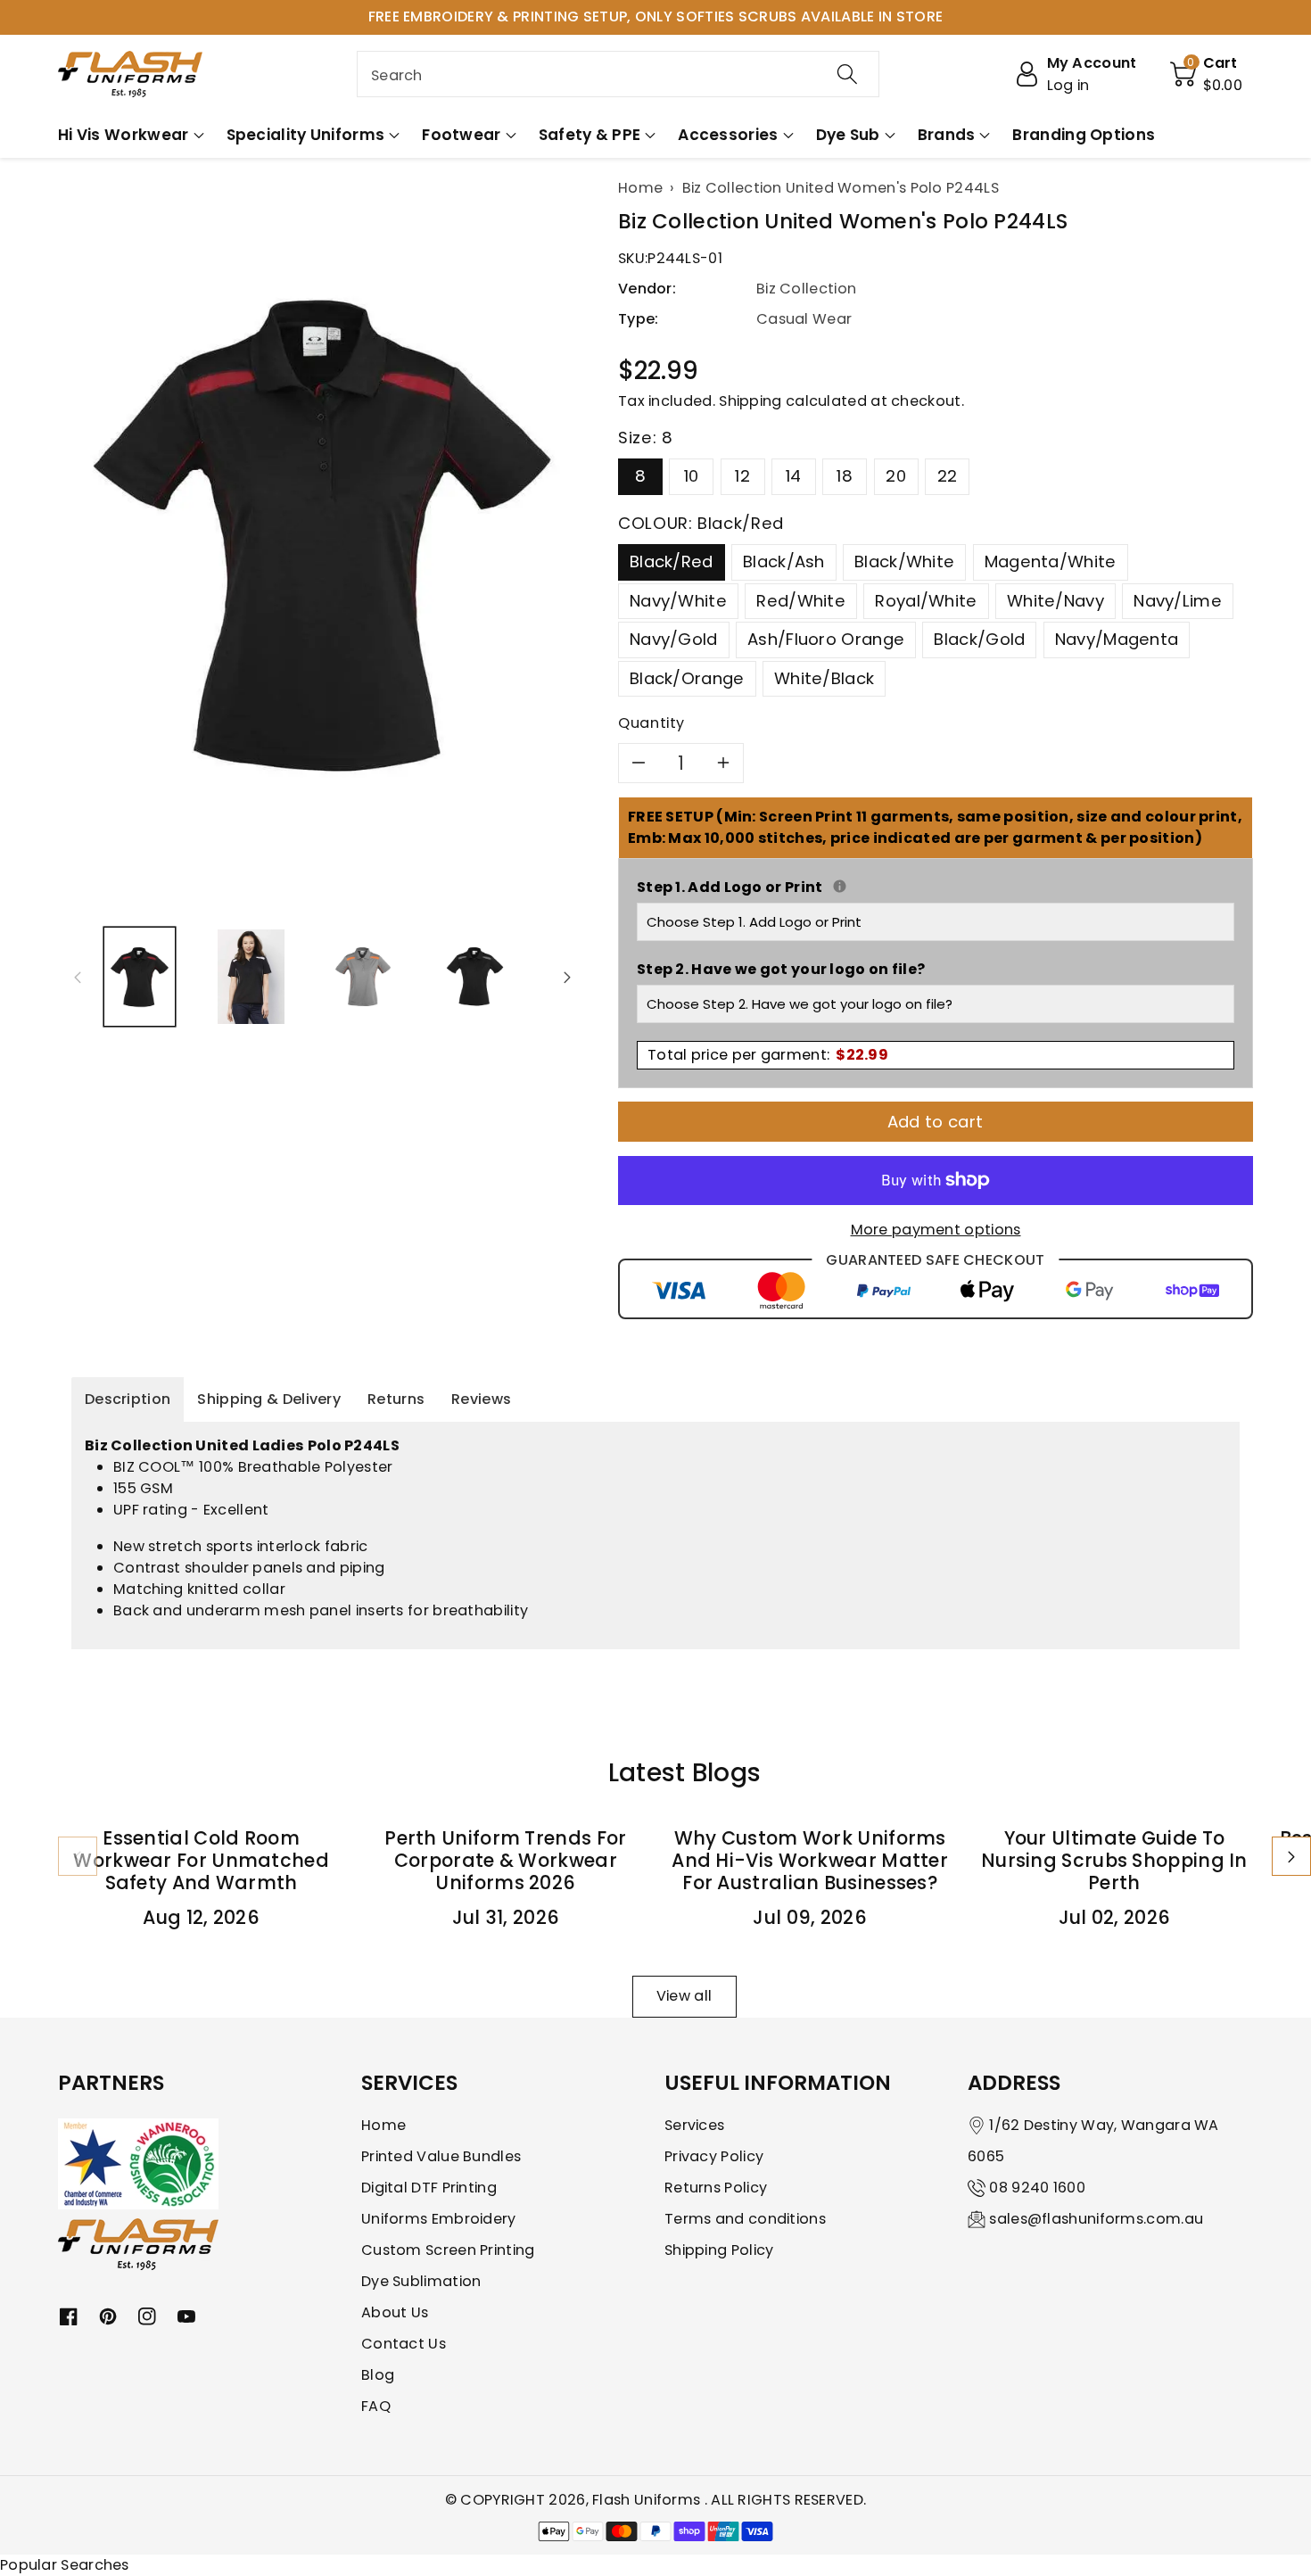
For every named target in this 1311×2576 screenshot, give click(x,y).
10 (692, 476)
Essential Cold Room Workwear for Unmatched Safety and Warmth (201, 1860)
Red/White (801, 601)
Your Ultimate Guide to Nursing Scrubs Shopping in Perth (1114, 1860)
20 (896, 476)
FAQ (376, 2406)
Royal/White (926, 601)
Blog (378, 2375)
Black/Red (672, 561)
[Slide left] (78, 977)
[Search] (847, 74)
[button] (1207, 74)
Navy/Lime (1178, 601)
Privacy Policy (714, 2156)
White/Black (824, 678)
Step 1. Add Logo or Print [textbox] (936, 887)
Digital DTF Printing (429, 2188)
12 (742, 476)
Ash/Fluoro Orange (826, 639)
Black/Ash (784, 561)
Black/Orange (687, 678)
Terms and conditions (745, 2219)
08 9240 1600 (1037, 2188)
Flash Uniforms (648, 2500)
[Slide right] (567, 977)
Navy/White (678, 601)
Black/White (904, 561)
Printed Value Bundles (441, 2156)
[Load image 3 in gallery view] (363, 976)
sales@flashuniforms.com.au (1096, 2219)
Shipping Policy (719, 2250)
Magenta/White (1051, 561)
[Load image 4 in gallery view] (475, 976)
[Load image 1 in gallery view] (140, 976)
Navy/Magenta (1117, 639)
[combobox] (618, 74)
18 (845, 476)
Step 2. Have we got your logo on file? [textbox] (781, 969)
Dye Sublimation (421, 2281)
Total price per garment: (768, 1055)
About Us (395, 2312)
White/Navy (1055, 601)
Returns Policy (716, 2188)
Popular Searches (65, 2565)
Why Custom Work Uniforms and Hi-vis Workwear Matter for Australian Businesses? (810, 1860)
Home (383, 2125)
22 (948, 476)
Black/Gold (979, 639)
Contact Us (404, 2344)
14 (794, 476)
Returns (396, 1399)
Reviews (481, 1399)
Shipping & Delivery (269, 1399)
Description (128, 1399)
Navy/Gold (674, 639)
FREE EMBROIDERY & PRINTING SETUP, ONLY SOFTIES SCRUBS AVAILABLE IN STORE (656, 17)
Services (694, 2125)
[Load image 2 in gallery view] (251, 976)
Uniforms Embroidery (439, 2219)
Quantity (651, 723)
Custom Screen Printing (448, 2250)
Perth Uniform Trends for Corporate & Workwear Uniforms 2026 (505, 1860)
